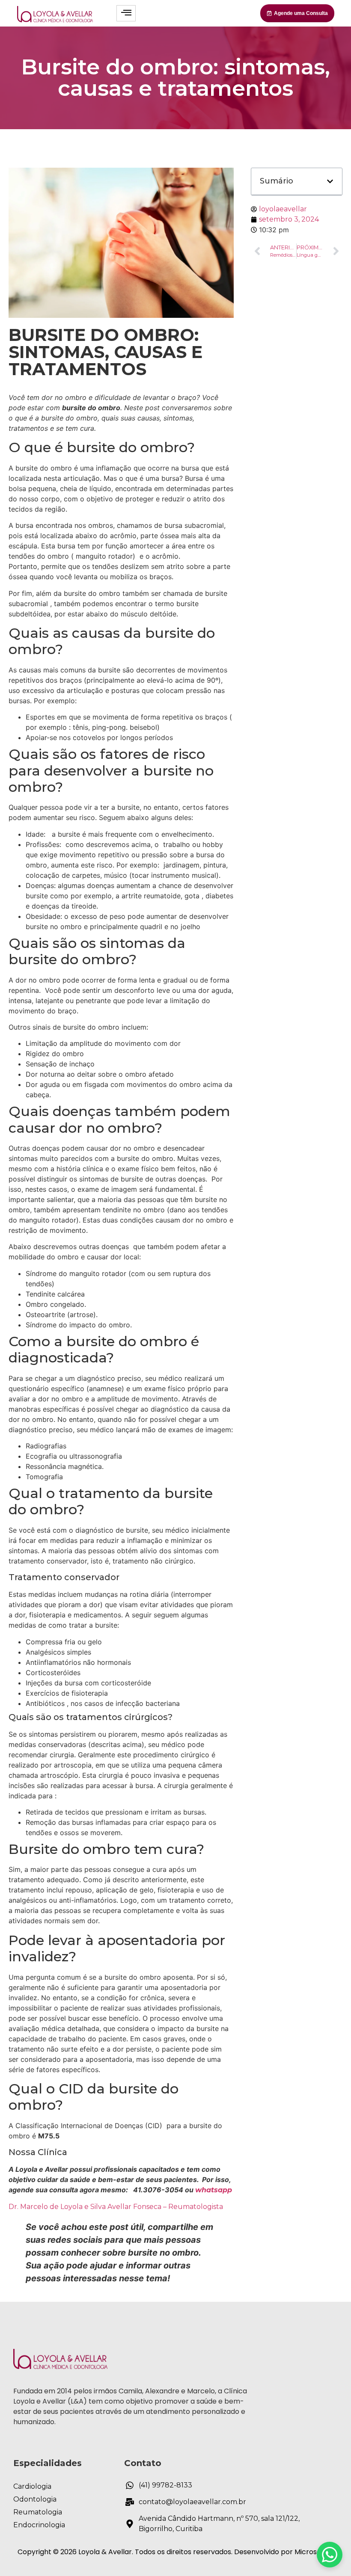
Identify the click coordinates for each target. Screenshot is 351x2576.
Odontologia (35, 2499)
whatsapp (214, 2190)
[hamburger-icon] (126, 13)
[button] (330, 181)
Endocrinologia (39, 2525)
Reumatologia (38, 2512)
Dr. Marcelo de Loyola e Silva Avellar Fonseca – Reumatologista (116, 2207)
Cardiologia (32, 2486)
